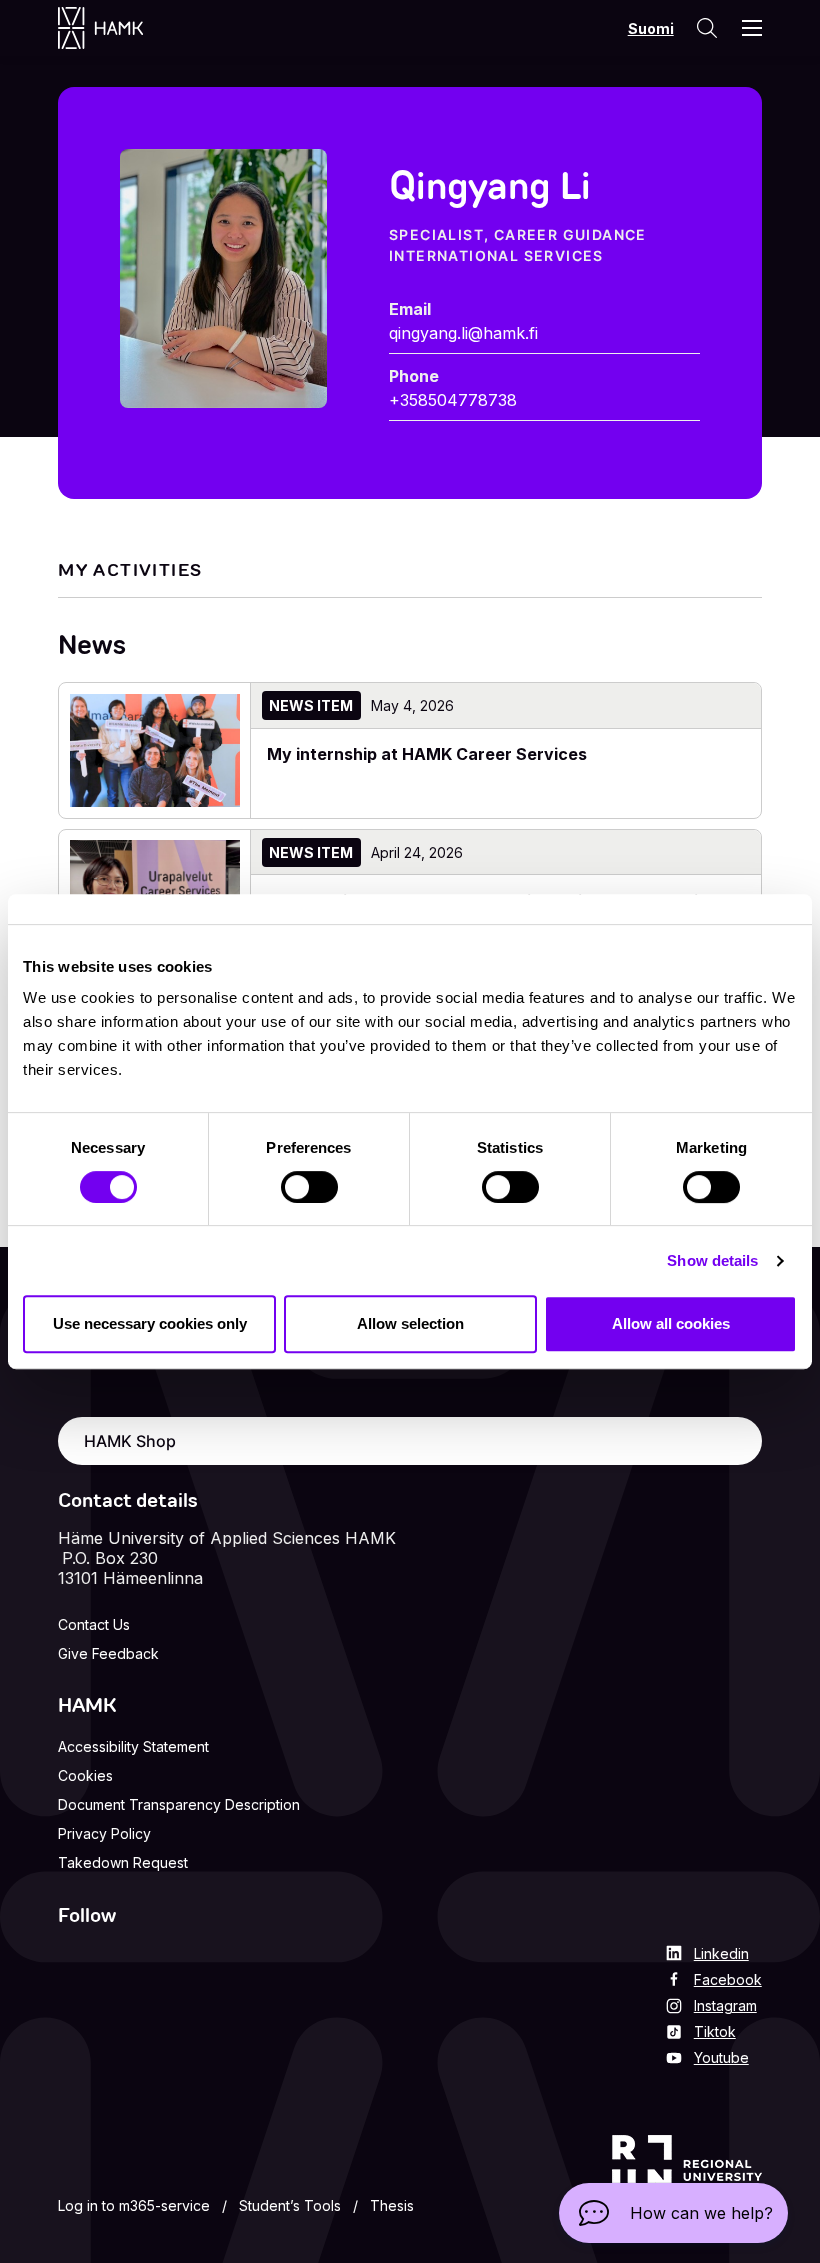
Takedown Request (123, 1862)
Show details (712, 1260)
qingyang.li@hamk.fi (463, 333)
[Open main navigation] (752, 28)
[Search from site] (706, 28)
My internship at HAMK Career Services (429, 754)
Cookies (85, 1775)
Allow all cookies (671, 1323)
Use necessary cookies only (150, 1323)
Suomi (651, 28)
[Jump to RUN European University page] (687, 2178)
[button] (673, 2213)
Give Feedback (108, 1653)
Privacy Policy (104, 1833)
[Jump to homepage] (120, 28)
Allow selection (410, 1323)
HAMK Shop (130, 1441)
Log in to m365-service (134, 2205)
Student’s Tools (290, 2205)
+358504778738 (453, 400)
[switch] (309, 1187)
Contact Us (94, 1624)
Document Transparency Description (179, 1804)
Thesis (392, 2205)
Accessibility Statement (133, 1746)
